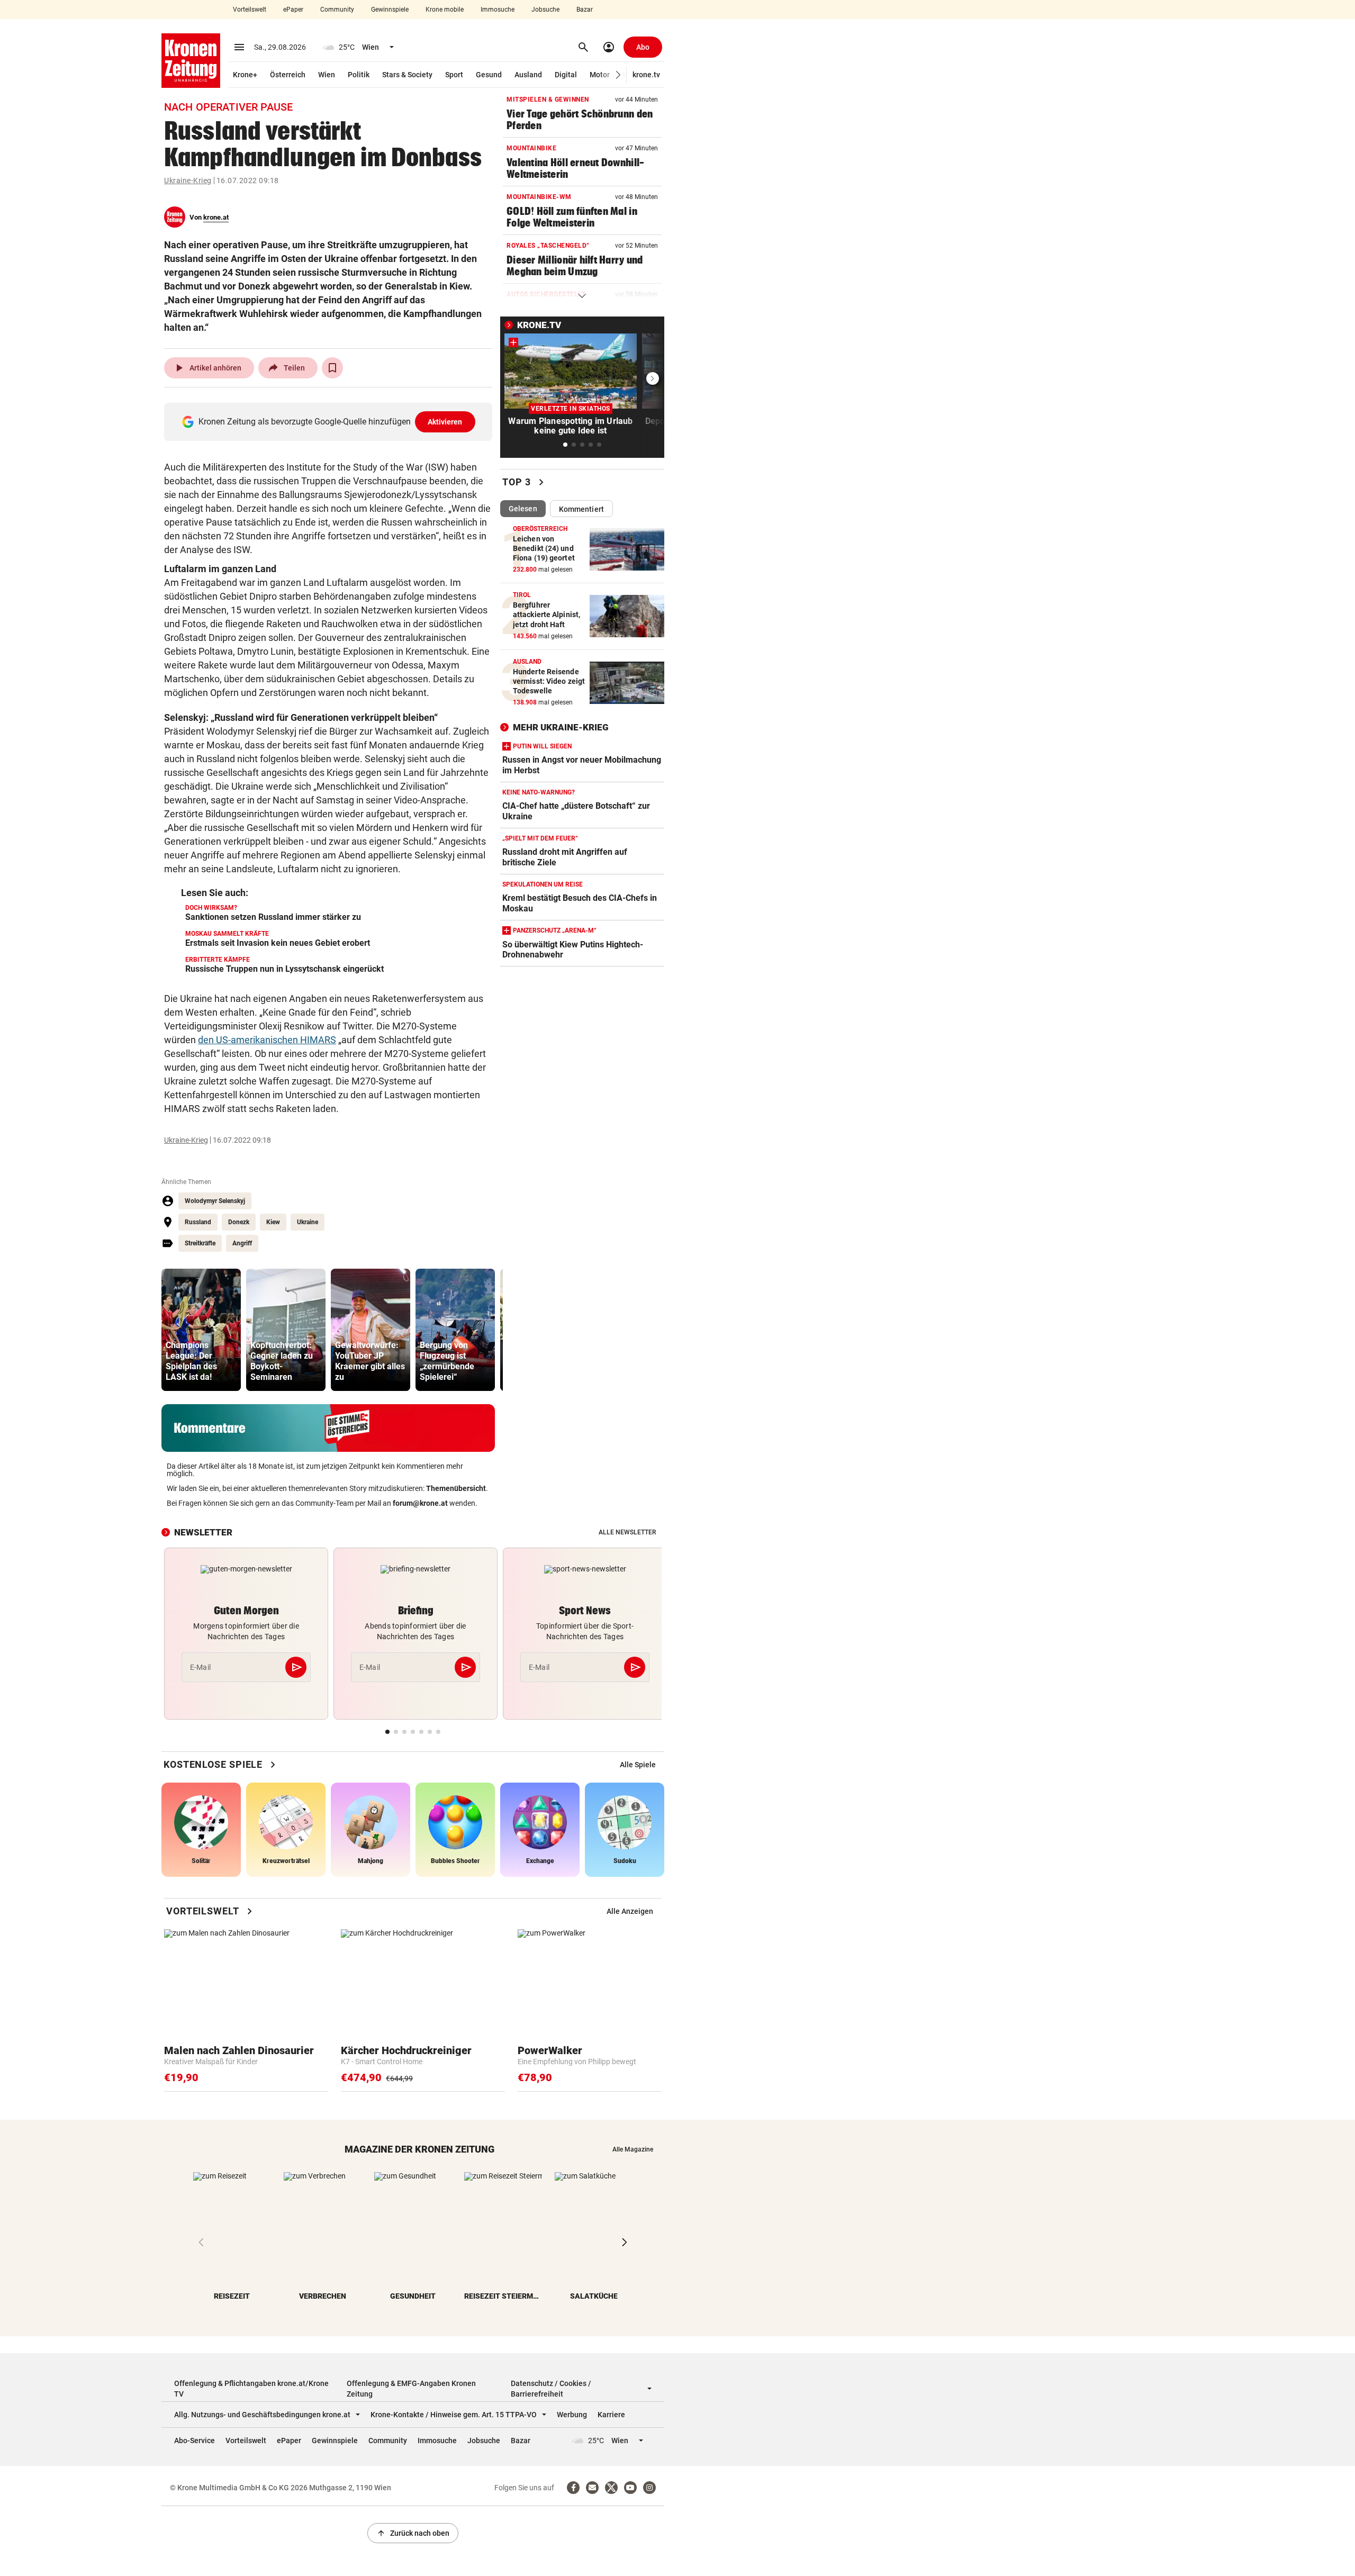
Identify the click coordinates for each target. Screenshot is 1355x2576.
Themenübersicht (456, 1488)
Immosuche (498, 10)
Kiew (273, 1222)
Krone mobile (445, 10)
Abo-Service (195, 2441)
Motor (600, 75)
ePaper (293, 10)
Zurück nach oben (413, 2533)
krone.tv (646, 75)
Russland (198, 1222)
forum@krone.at (420, 1503)
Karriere (611, 2415)
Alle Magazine (633, 2149)
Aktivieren (445, 422)
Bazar (585, 10)
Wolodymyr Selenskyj (215, 1201)
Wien (327, 75)
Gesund (489, 75)
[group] (201, 1330)
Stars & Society (407, 75)
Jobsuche (545, 10)
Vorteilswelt (250, 10)
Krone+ (245, 75)
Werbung (572, 2415)
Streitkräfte (200, 1243)
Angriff (242, 1243)
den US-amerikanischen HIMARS (267, 1040)
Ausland (528, 75)
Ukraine (308, 1222)
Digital (566, 75)
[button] (618, 75)
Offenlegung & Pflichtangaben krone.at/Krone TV (251, 2389)
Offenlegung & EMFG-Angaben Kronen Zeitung (411, 2389)
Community (337, 10)
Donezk (239, 1222)
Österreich (288, 75)
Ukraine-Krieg (188, 180)
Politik (359, 75)
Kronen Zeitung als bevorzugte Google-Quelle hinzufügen (331, 422)
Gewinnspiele (390, 10)
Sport (454, 75)
